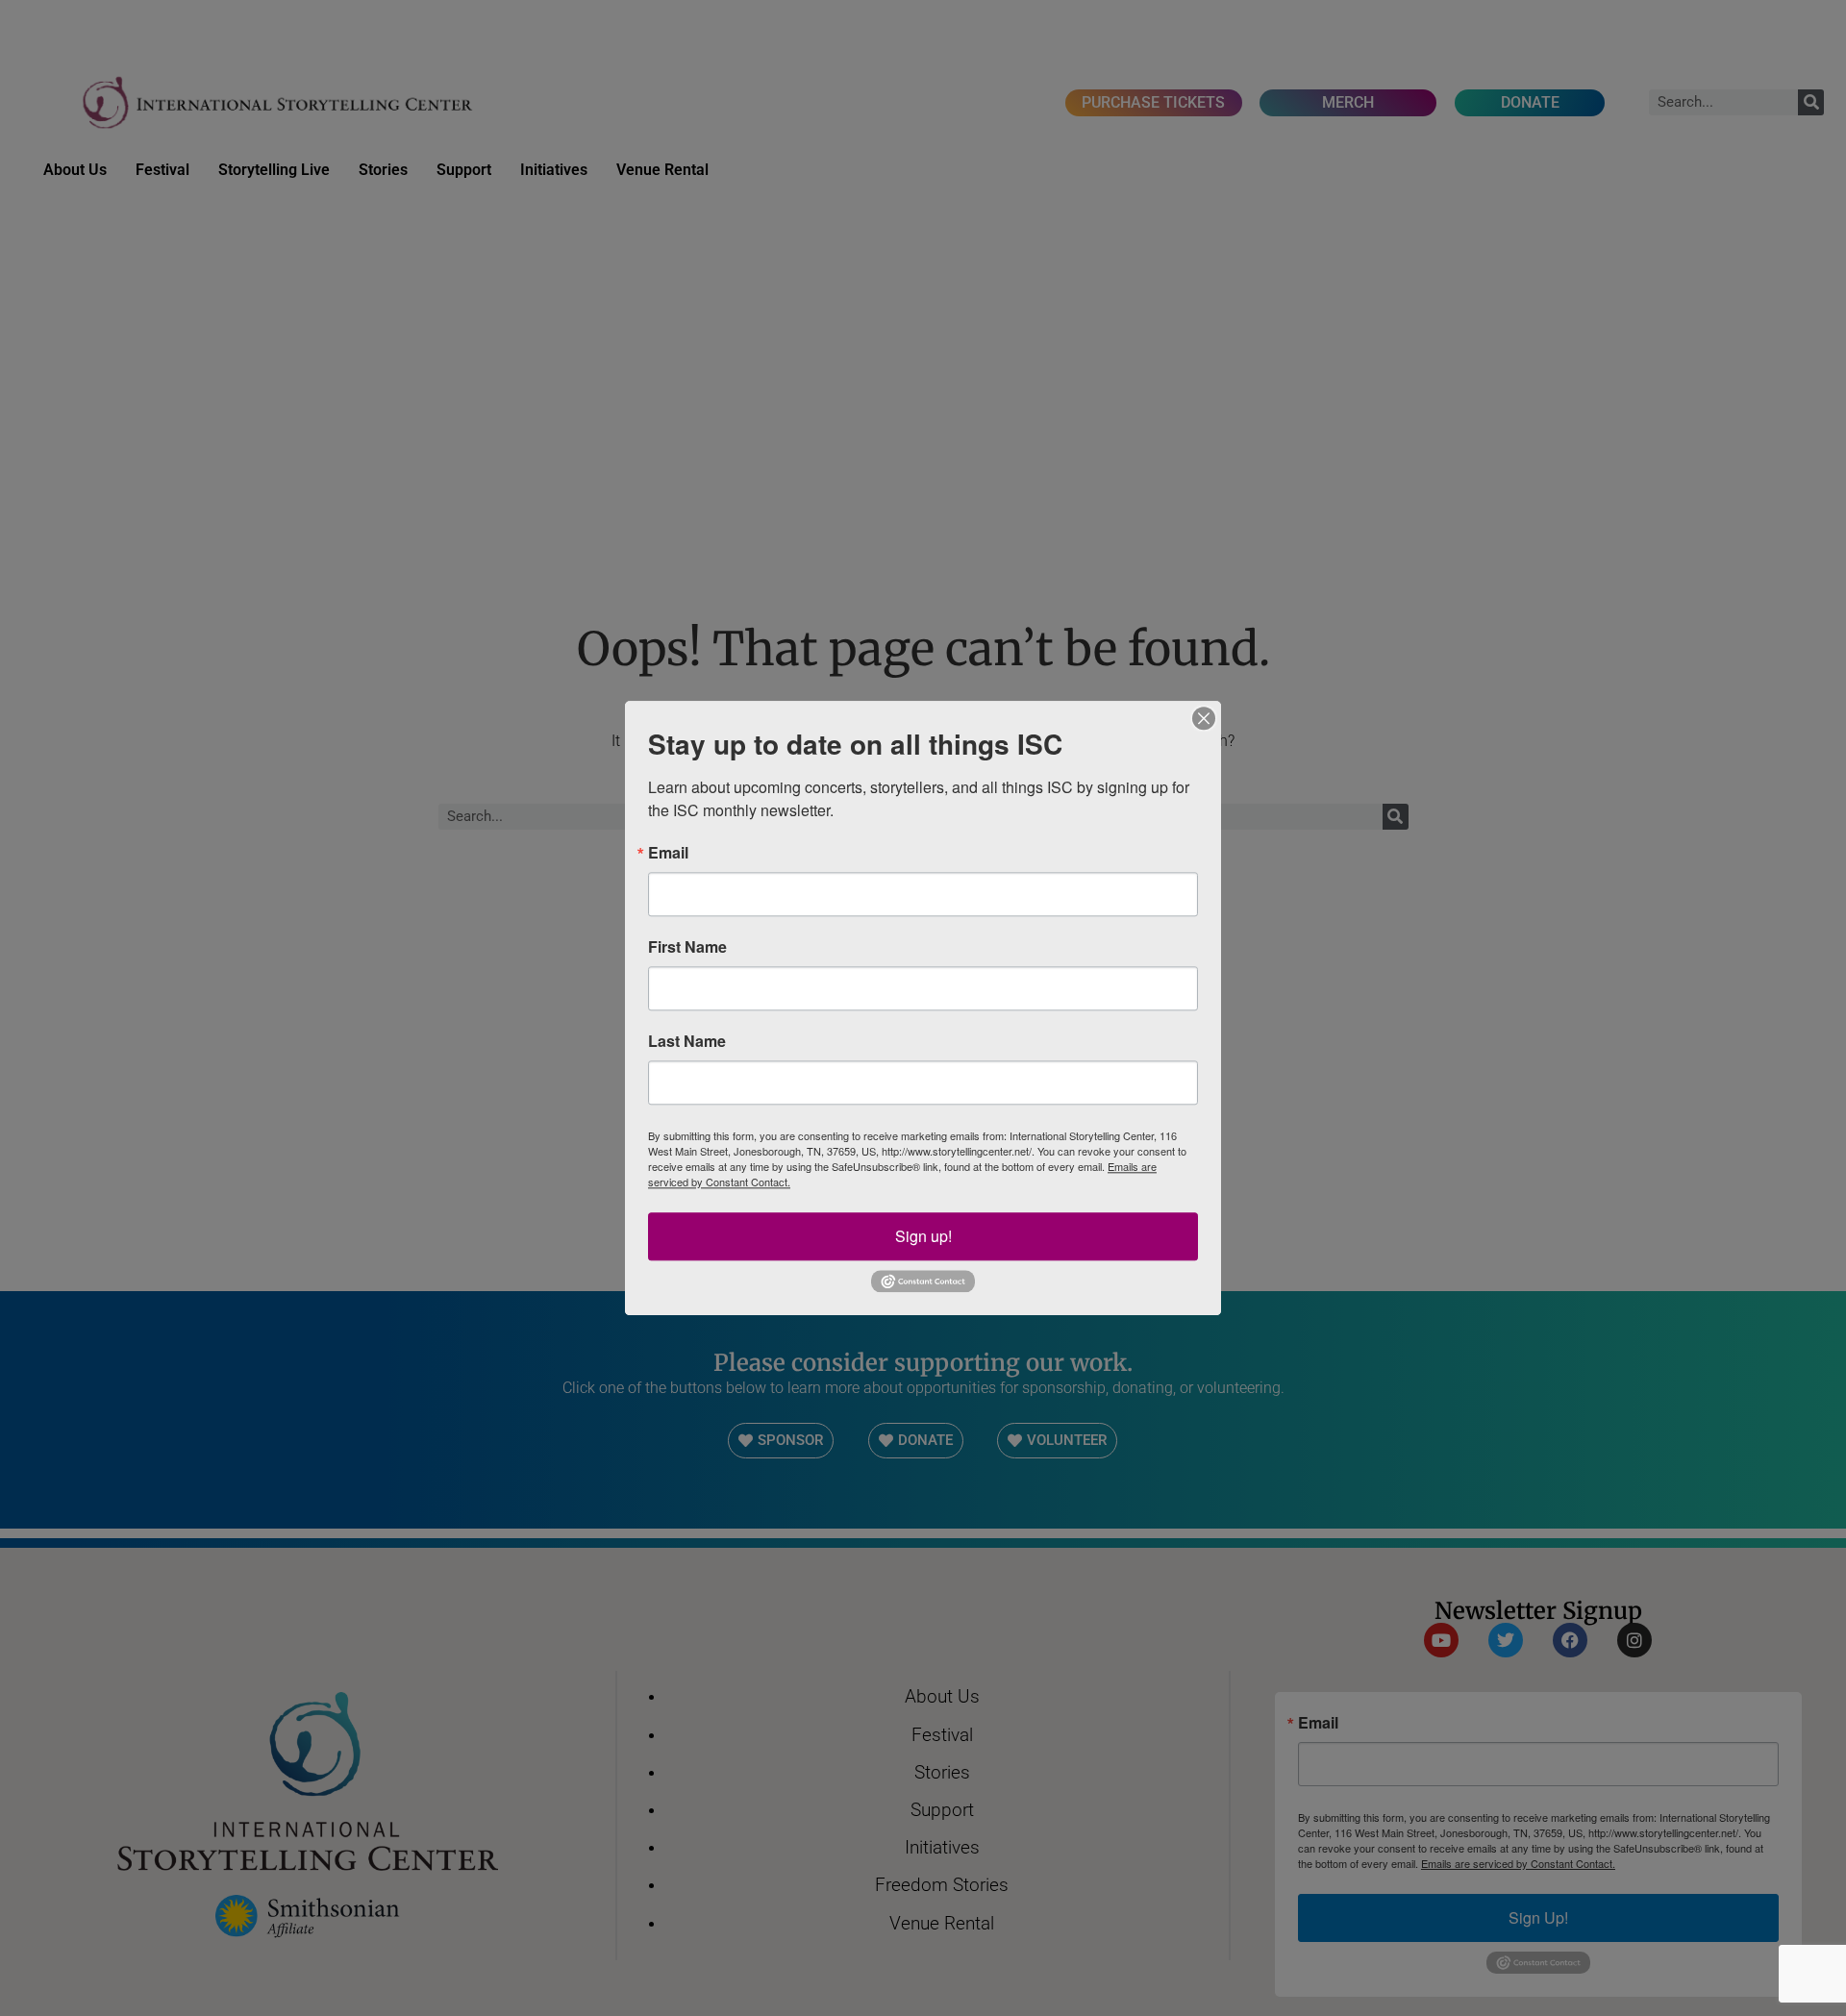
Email (668, 853)
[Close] (1204, 718)
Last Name (687, 1041)
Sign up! (923, 1236)
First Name (687, 947)
